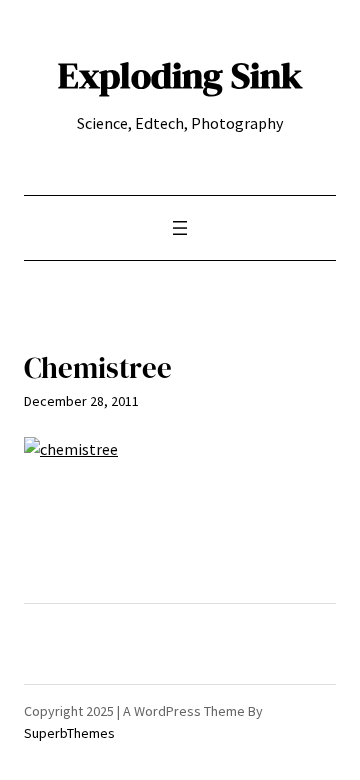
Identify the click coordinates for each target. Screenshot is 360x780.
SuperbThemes (69, 733)
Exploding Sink (180, 75)
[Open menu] (180, 228)
